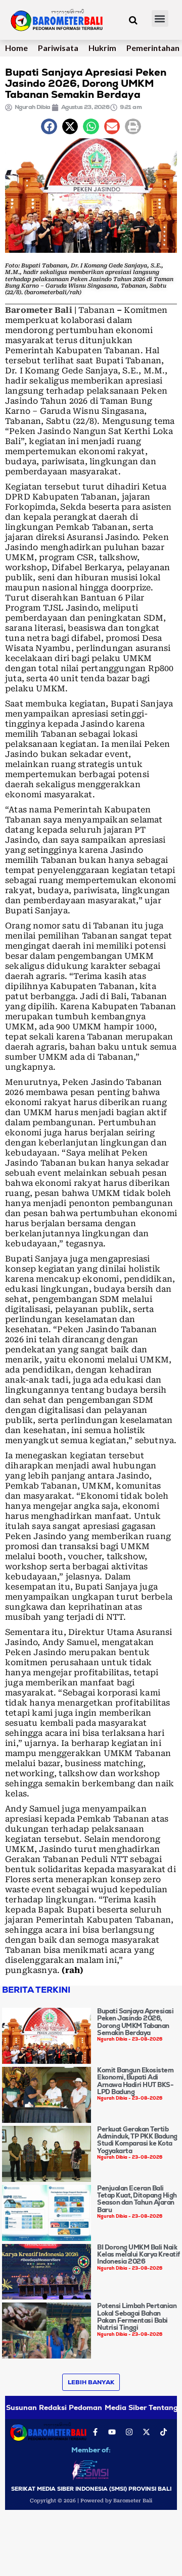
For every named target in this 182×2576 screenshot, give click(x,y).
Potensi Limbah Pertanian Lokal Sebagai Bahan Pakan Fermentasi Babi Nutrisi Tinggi (137, 2317)
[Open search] (133, 20)
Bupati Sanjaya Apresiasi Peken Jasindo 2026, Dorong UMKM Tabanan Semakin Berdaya (135, 2022)
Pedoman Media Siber (108, 2407)
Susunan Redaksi (36, 2407)
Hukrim (102, 48)
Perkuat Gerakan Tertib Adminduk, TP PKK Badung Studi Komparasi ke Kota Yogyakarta (137, 2140)
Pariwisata (58, 48)
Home (16, 48)
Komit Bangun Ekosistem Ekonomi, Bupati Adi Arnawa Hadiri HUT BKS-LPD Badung (135, 2081)
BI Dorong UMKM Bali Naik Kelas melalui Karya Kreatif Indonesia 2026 (139, 2255)
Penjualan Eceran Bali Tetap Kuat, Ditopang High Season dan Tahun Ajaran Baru (137, 2199)
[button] (160, 18)
